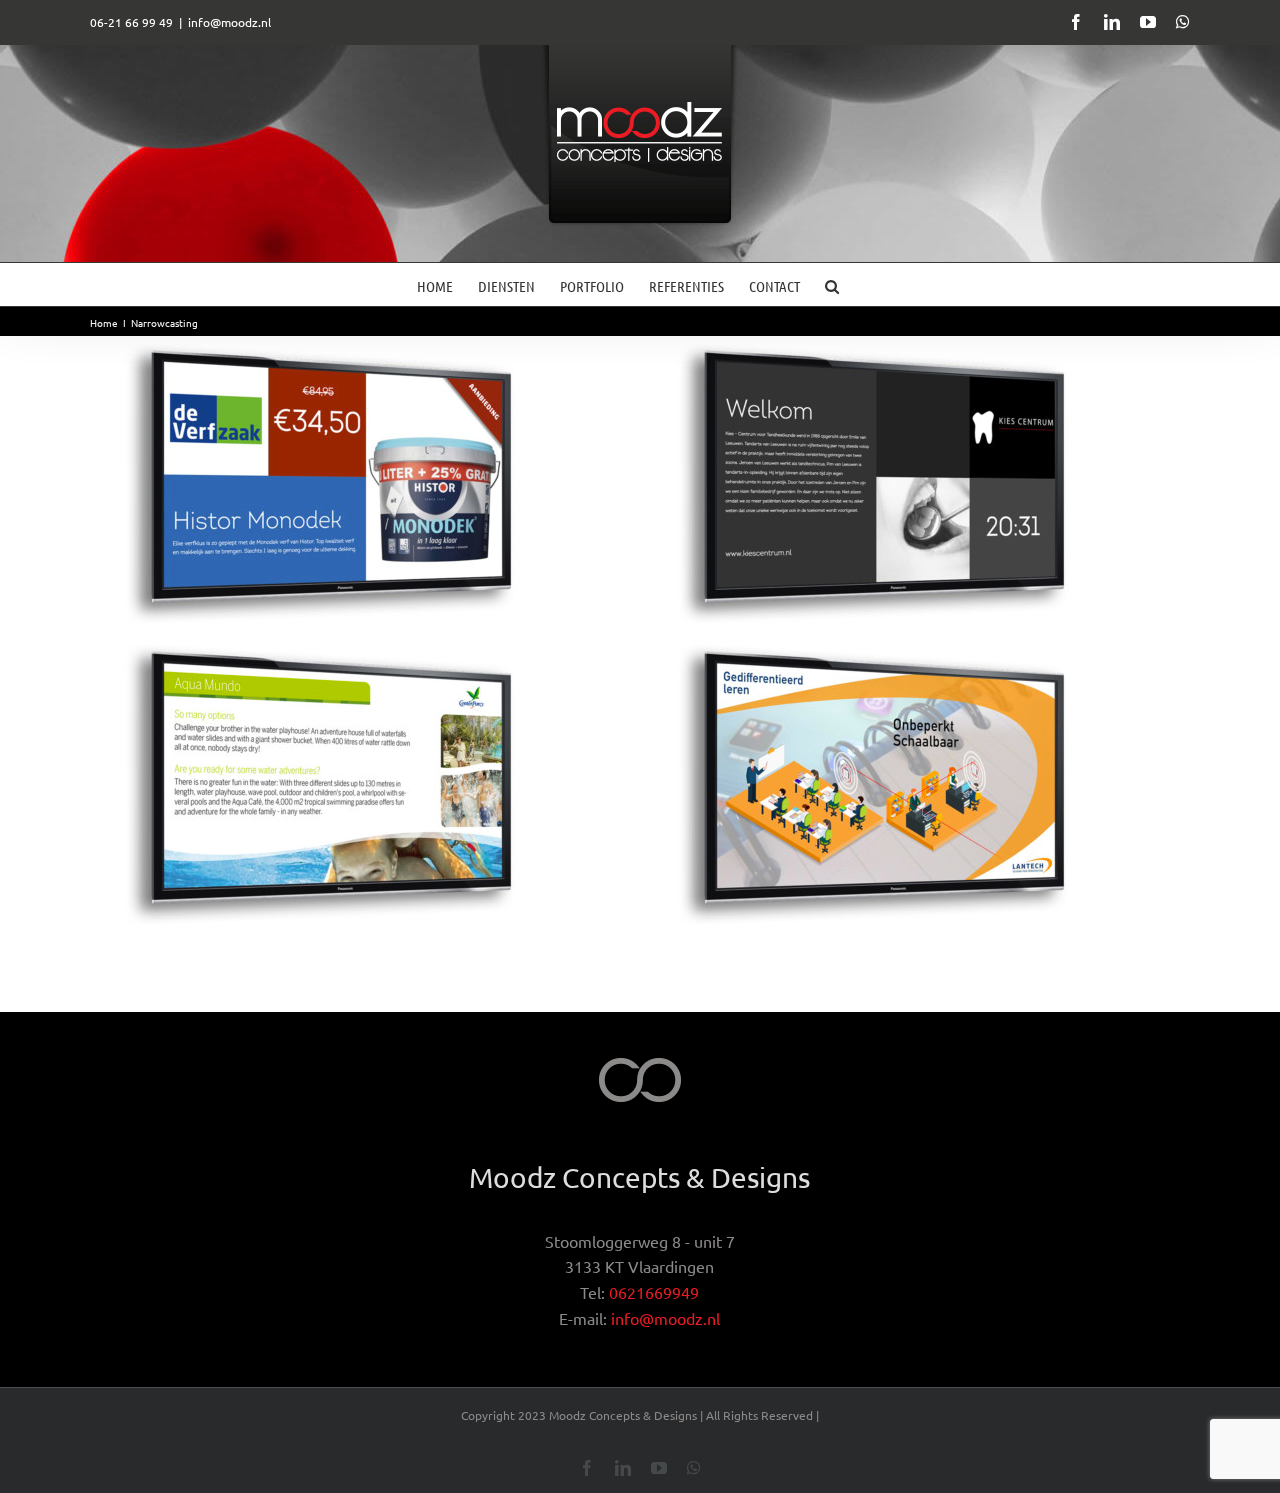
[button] (832, 284)
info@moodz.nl (229, 22)
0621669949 (654, 1292)
